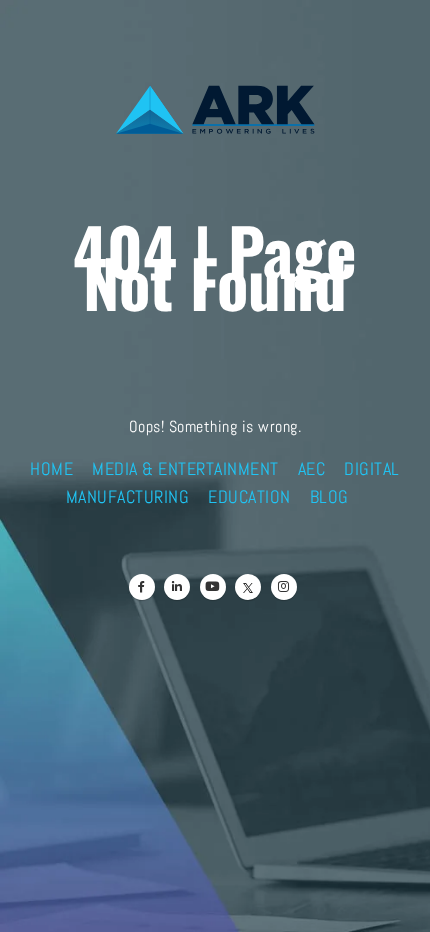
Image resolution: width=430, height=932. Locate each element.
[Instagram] (284, 587)
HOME (51, 469)
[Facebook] (142, 587)
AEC (312, 469)
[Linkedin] (177, 587)
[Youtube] (213, 587)
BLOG (329, 497)
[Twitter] (248, 587)
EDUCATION (249, 497)
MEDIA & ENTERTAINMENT (185, 469)
